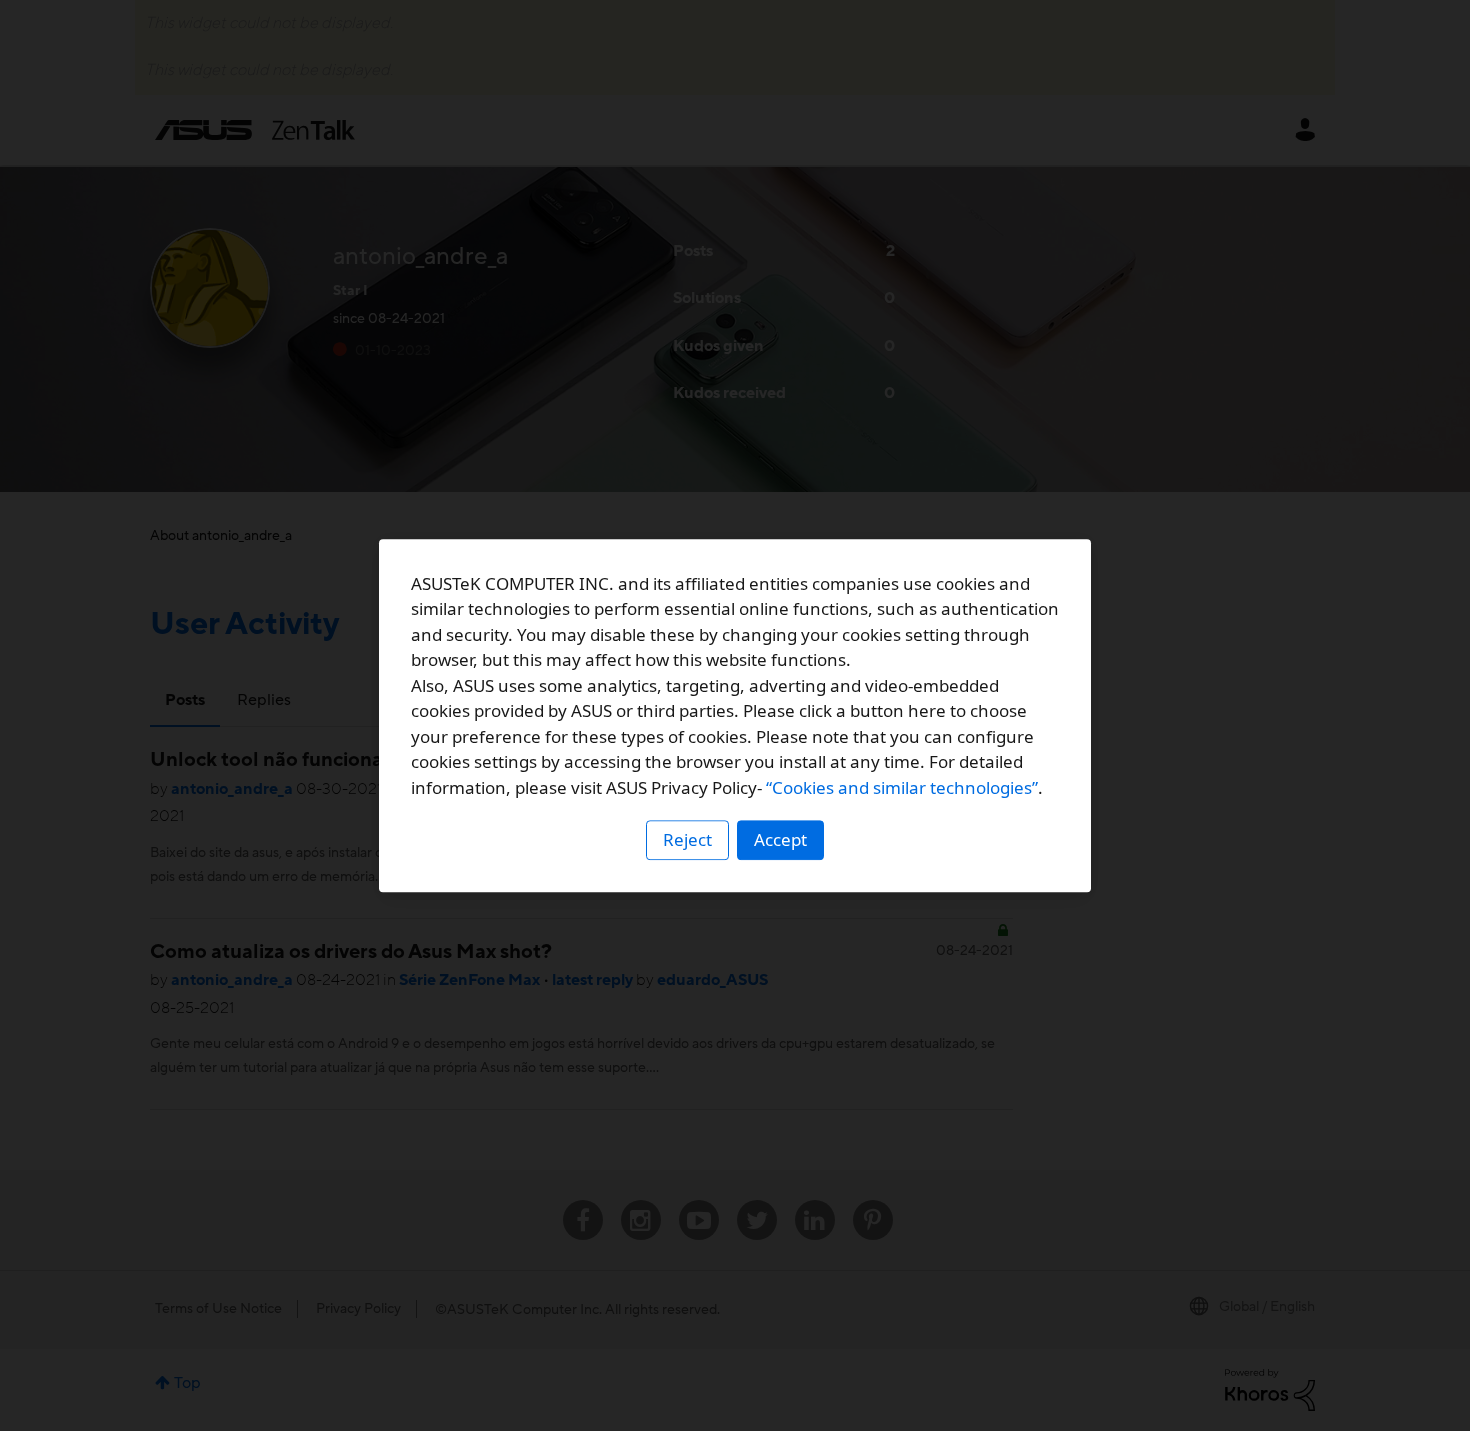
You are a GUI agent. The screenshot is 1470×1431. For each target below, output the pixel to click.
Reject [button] (687, 839)
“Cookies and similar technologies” (902, 787)
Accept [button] (780, 839)
